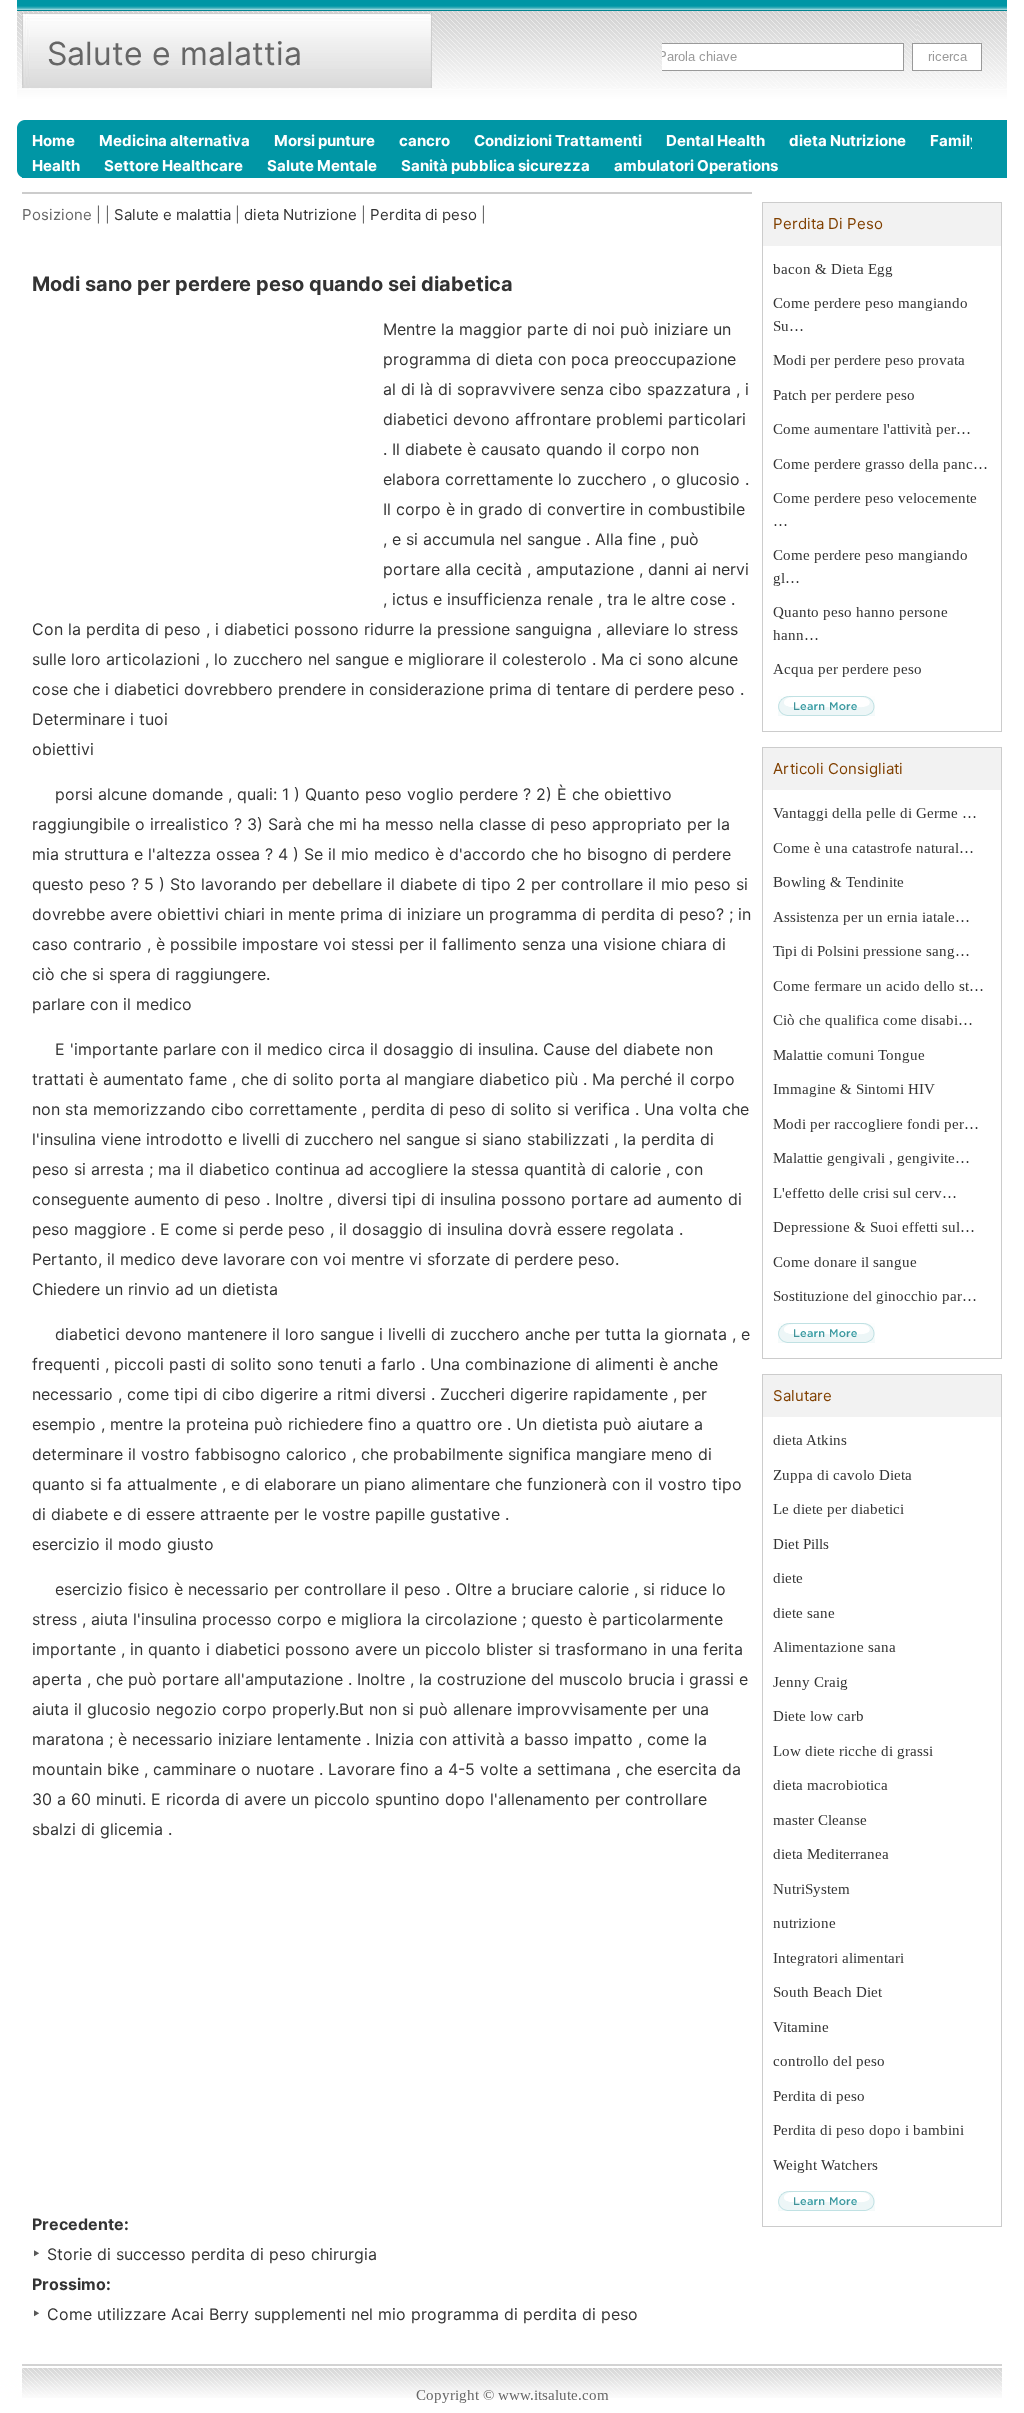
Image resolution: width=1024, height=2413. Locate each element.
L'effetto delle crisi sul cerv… (865, 1193)
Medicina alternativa (174, 140)
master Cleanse (820, 1820)
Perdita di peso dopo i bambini (868, 2130)
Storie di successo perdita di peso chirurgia (212, 2254)
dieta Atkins (810, 1440)
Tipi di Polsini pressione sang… (871, 951)
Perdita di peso (423, 214)
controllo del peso (829, 2061)
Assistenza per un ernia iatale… (871, 917)
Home (53, 140)
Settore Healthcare (173, 165)
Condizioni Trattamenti (558, 140)
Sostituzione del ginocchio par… (875, 1296)
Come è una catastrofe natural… (873, 848)
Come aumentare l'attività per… (872, 429)
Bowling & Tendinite (838, 882)
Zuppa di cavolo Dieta (842, 1475)
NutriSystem (811, 1889)
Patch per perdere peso (844, 395)
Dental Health (715, 140)
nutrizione (804, 1923)
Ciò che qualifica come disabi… (873, 1020)
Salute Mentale (322, 165)
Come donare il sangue (845, 1262)
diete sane (804, 1613)
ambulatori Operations (696, 165)
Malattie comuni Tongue (849, 1055)
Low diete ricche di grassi (853, 1751)
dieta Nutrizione (847, 140)
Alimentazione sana (834, 1647)
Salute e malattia (172, 214)
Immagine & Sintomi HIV (854, 1089)
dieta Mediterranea (831, 1854)
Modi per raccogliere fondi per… (876, 1124)
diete (788, 1578)
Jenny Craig (810, 1682)
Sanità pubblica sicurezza (495, 165)
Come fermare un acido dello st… (878, 986)
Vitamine (801, 2027)
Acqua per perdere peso (847, 669)
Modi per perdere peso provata (869, 360)
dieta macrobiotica (830, 1785)
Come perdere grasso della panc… (880, 464)
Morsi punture (324, 140)
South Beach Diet (827, 1992)
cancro (424, 140)
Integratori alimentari (838, 1958)
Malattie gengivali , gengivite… (871, 1158)
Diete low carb (818, 1716)
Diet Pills (801, 1544)
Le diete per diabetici (838, 1509)
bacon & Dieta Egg (833, 269)
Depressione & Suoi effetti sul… (874, 1227)
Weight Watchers (825, 2165)
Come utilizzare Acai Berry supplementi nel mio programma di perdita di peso (342, 2314)
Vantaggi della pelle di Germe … (875, 813)
